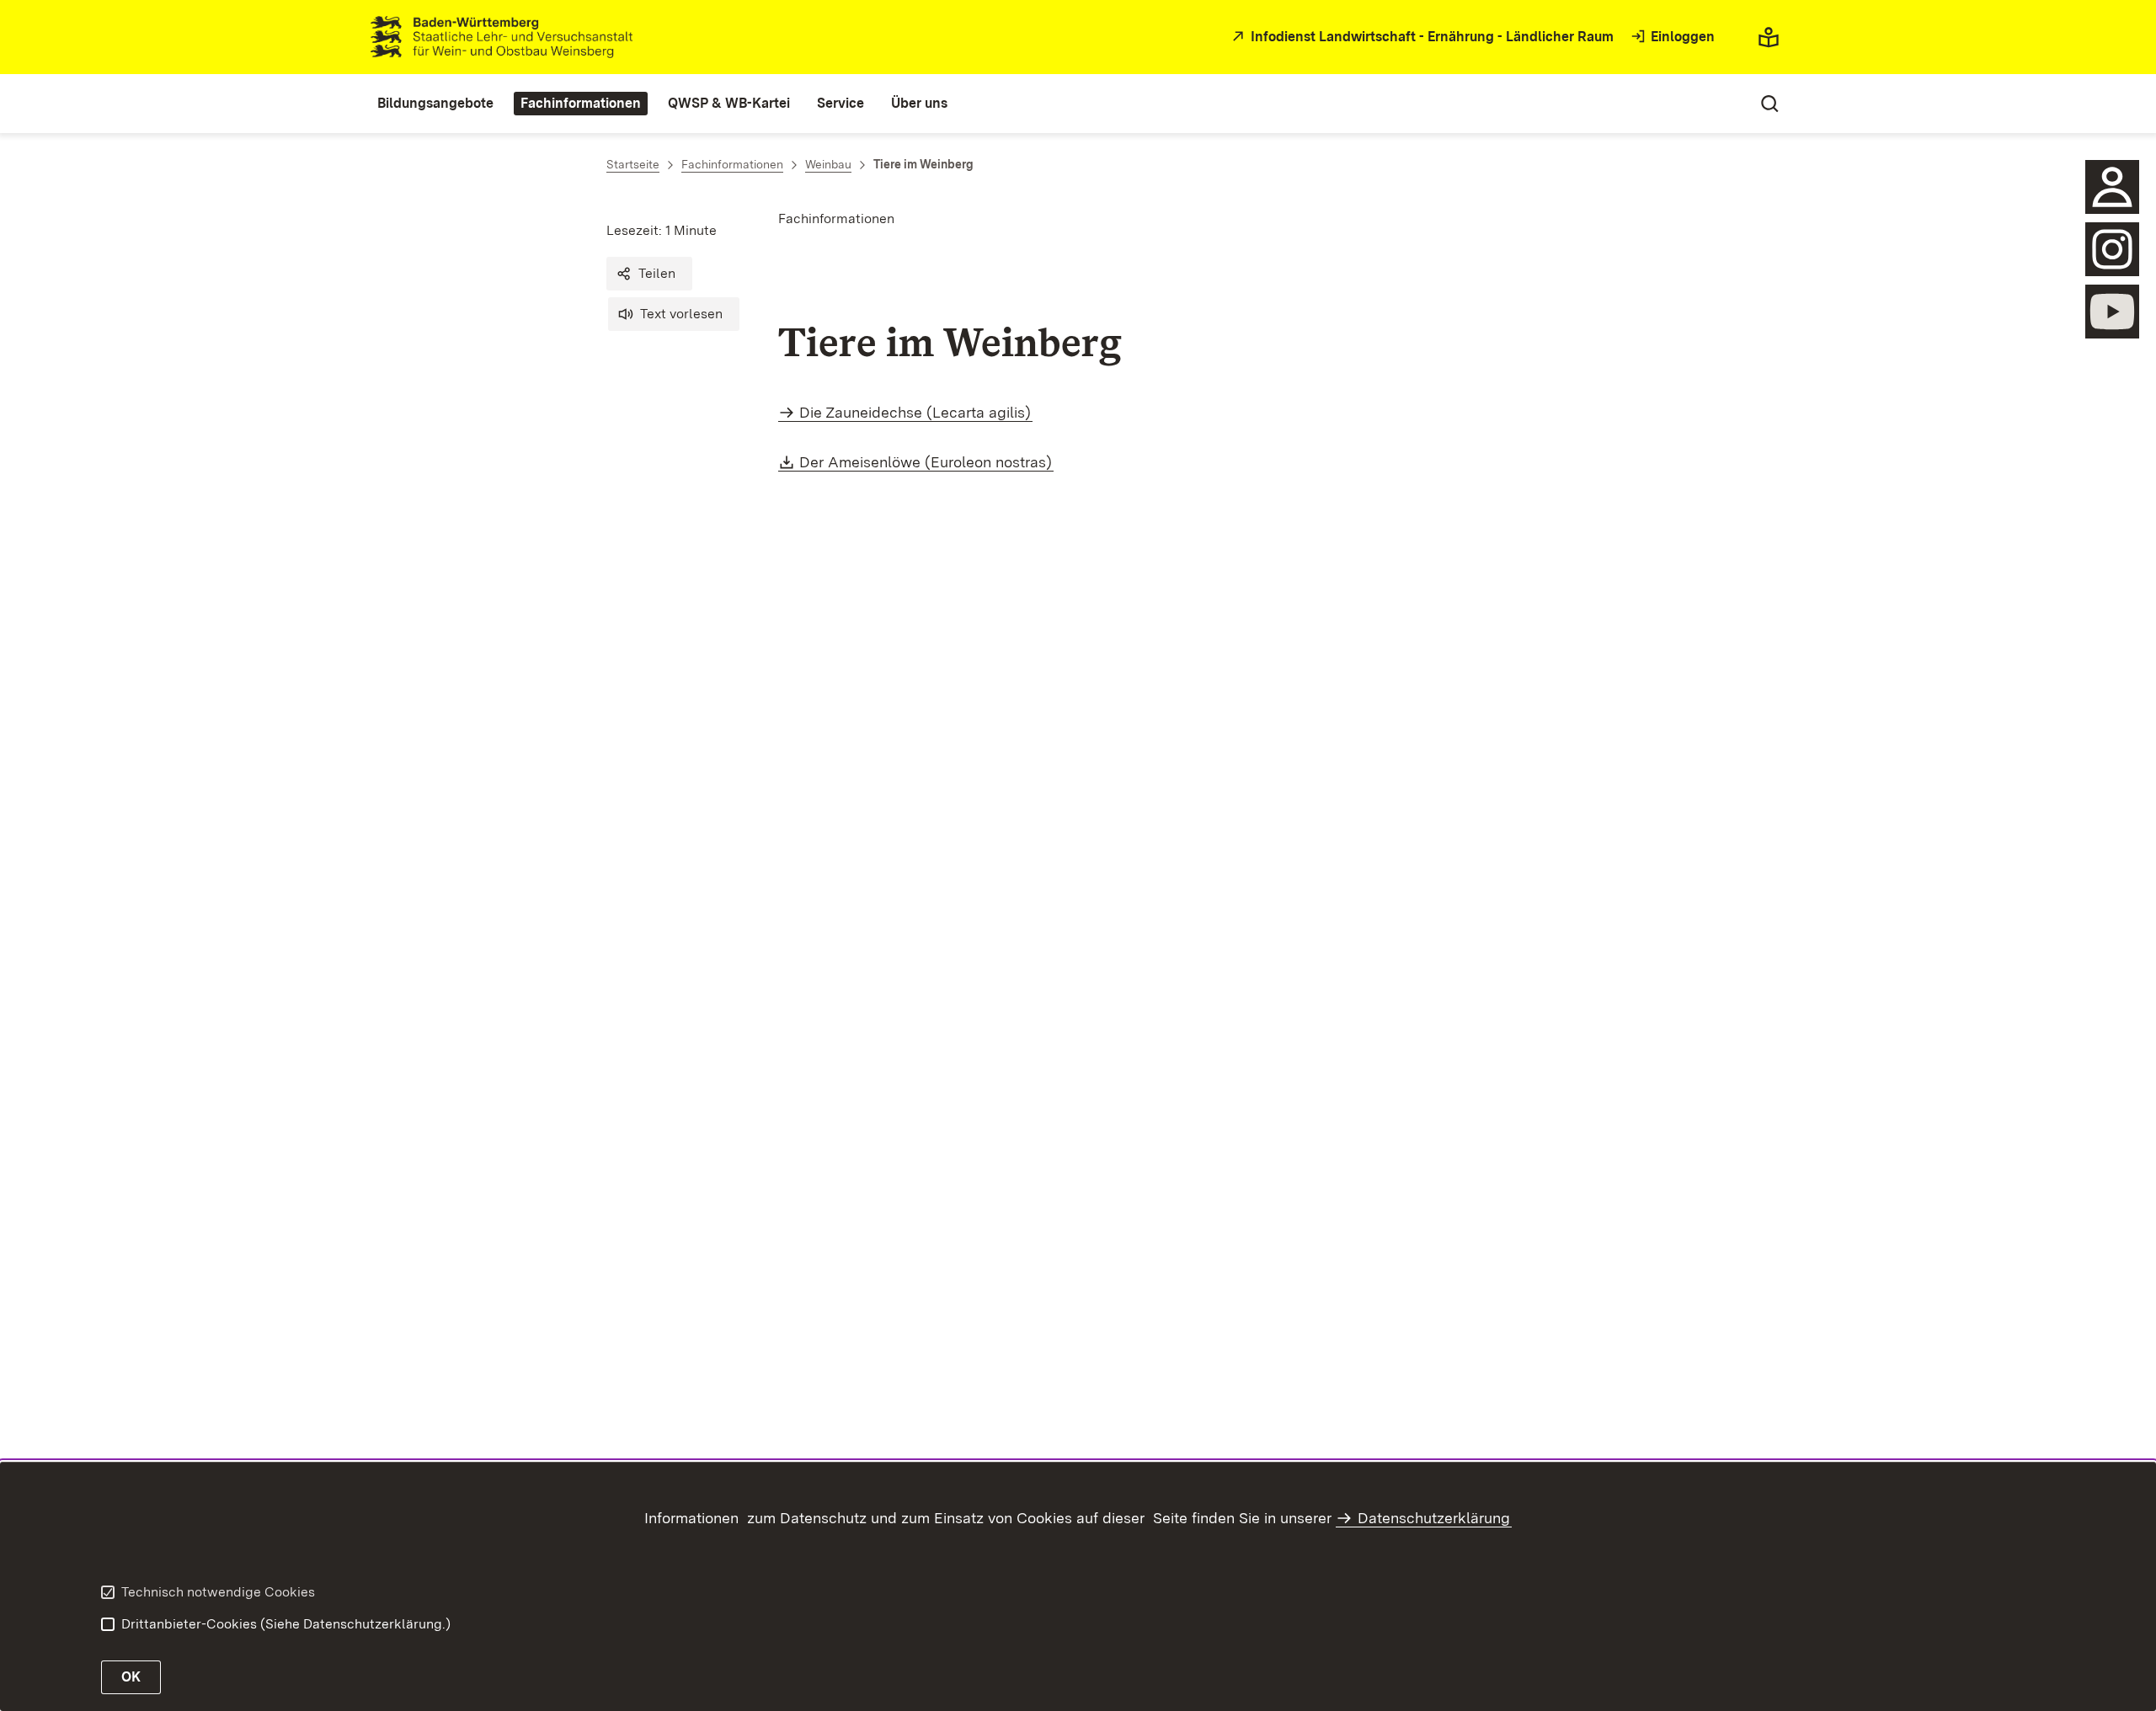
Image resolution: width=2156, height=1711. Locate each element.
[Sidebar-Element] (2112, 187)
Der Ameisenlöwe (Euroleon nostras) (926, 462)
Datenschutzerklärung (1434, 1518)
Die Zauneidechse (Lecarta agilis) (915, 412)
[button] (649, 274)
